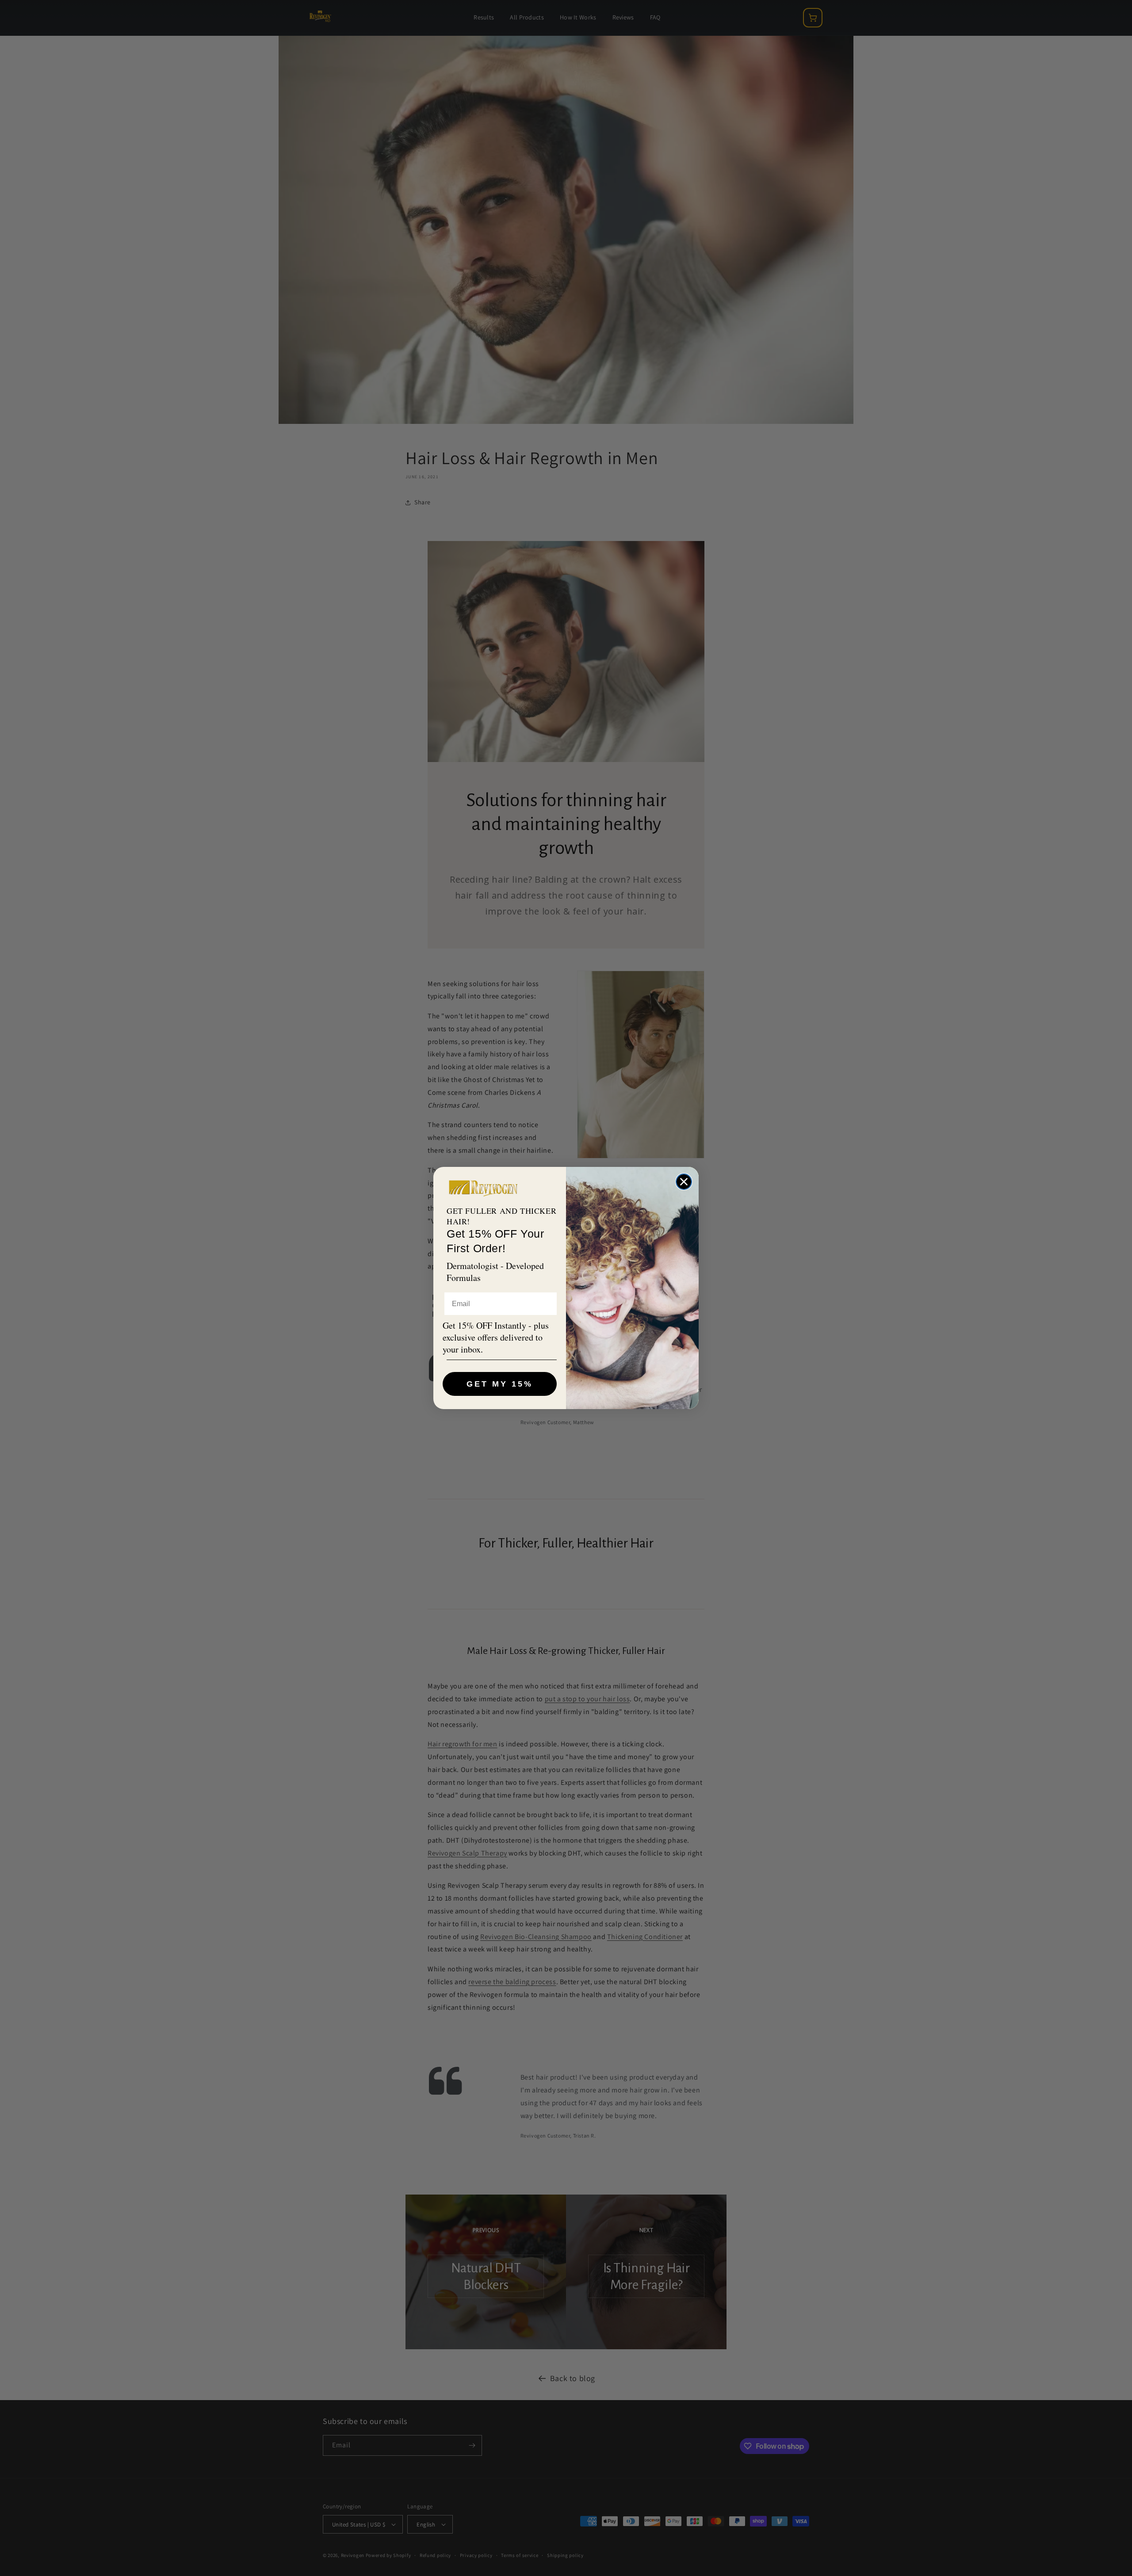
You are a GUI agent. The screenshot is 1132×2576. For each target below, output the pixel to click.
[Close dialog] (684, 1182)
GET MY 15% (500, 1384)
